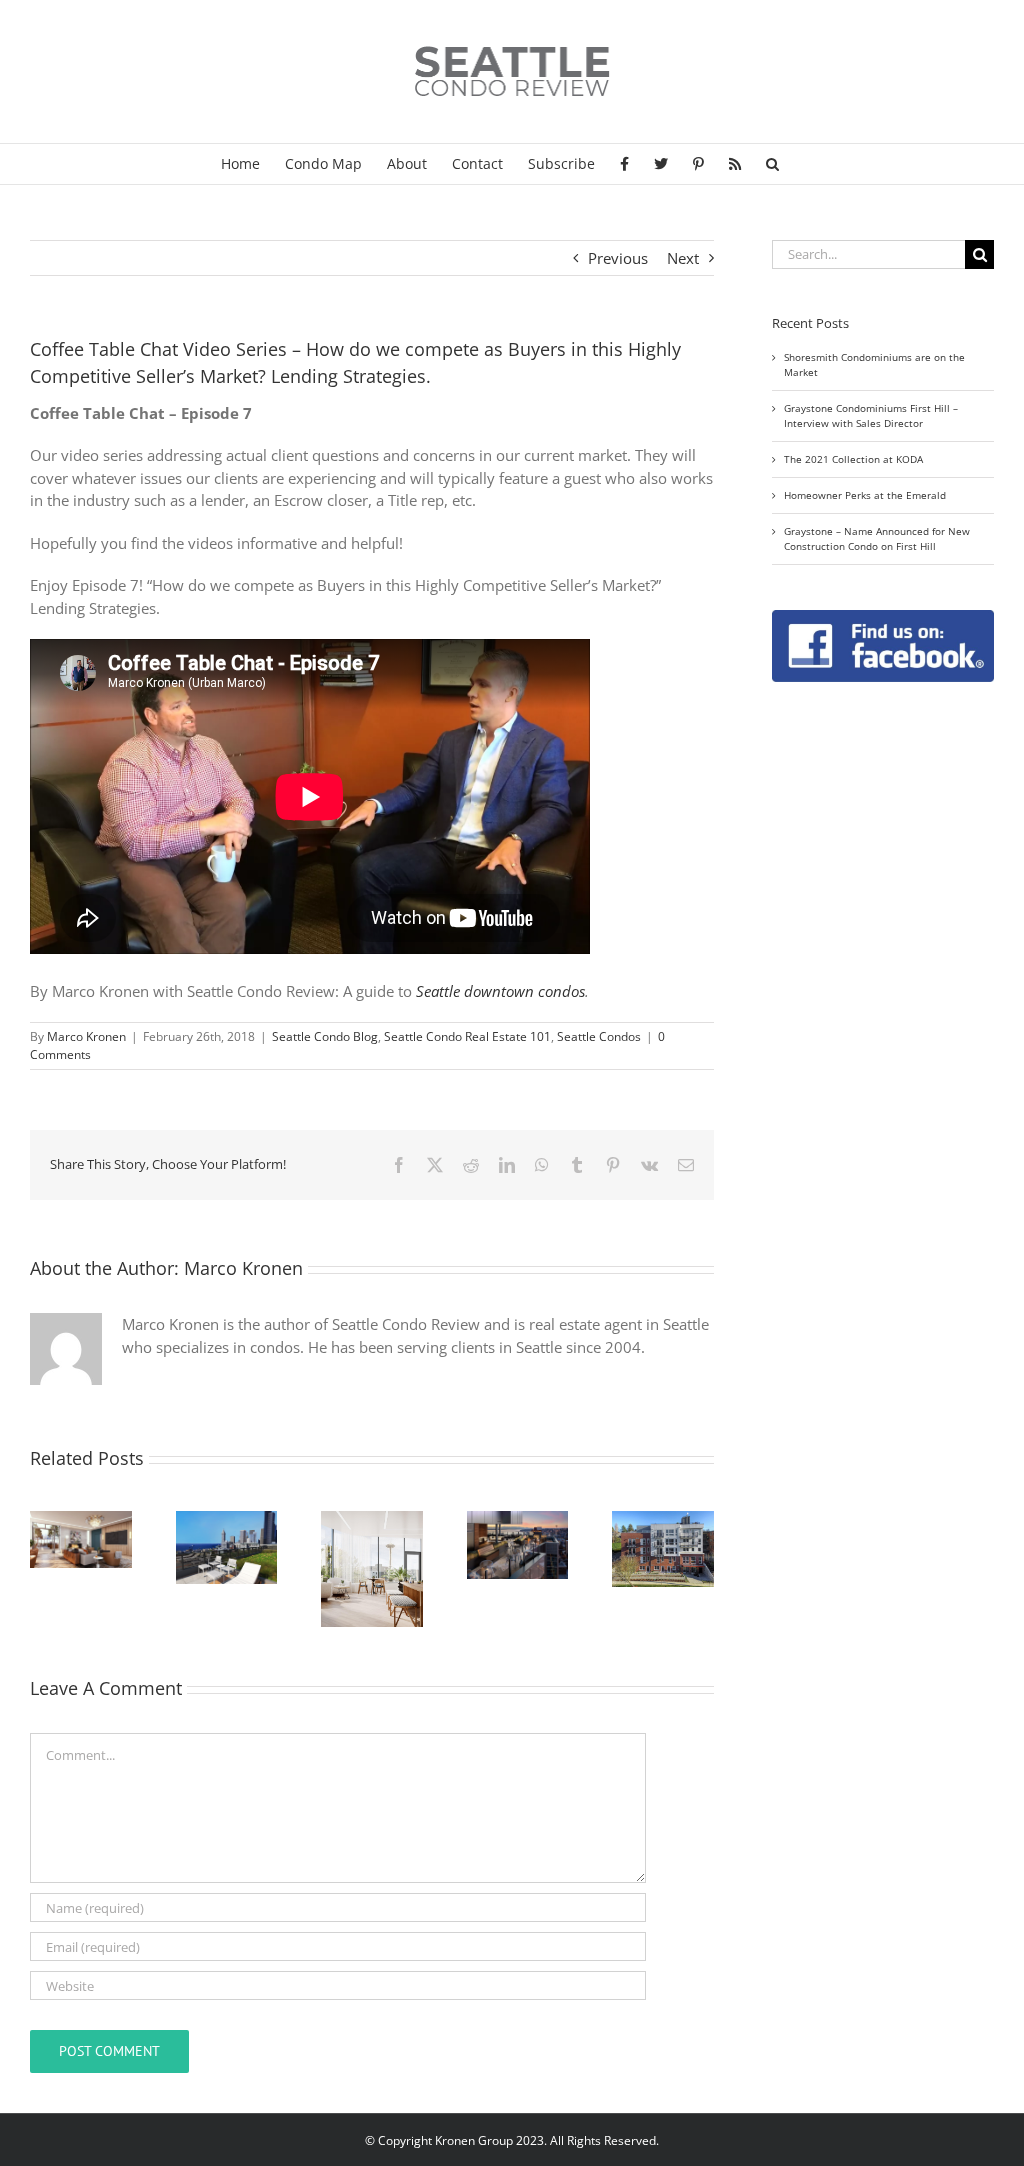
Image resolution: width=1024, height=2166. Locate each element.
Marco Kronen (86, 1036)
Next (683, 258)
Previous (618, 258)
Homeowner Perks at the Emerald (865, 495)
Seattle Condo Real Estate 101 (467, 1036)
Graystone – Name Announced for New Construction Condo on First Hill (877, 538)
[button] (772, 164)
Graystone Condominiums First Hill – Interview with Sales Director (871, 415)
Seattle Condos (599, 1036)
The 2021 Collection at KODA (853, 459)
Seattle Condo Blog (325, 1036)
